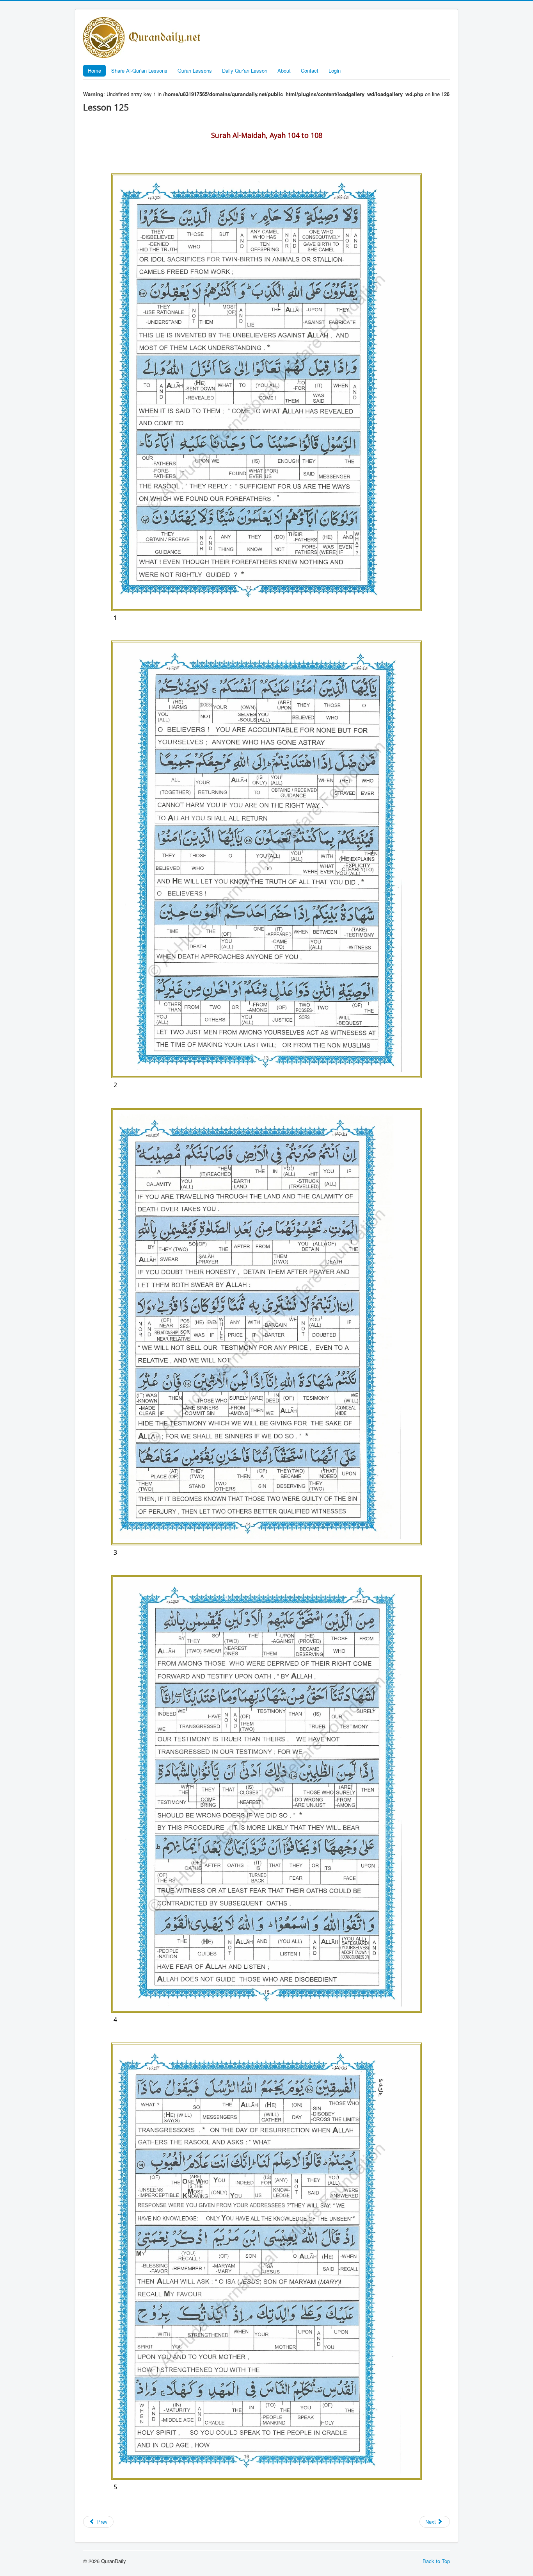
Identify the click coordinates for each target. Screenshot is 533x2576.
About (284, 70)
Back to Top (436, 2561)
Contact (310, 70)
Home (94, 70)
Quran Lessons (195, 70)
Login (335, 70)
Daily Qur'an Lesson (245, 70)
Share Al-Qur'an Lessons (139, 70)
